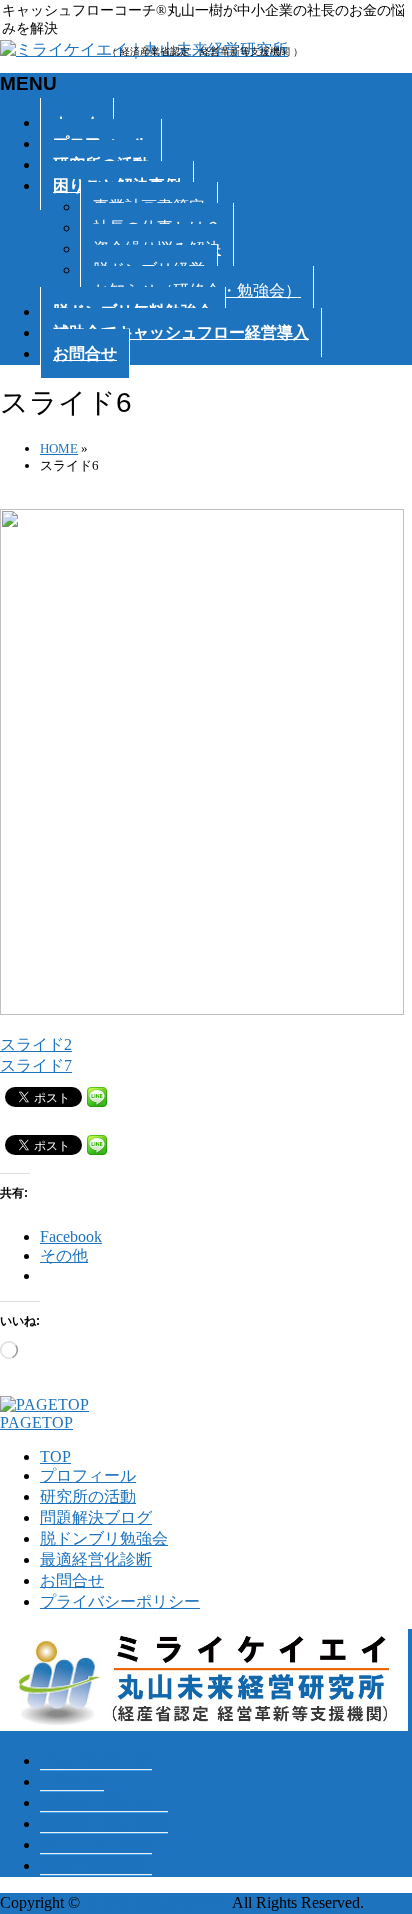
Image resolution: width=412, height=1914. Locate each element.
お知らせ (72, 1781)
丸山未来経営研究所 (156, 1902)
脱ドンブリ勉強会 (104, 1538)
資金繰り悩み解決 (104, 1823)
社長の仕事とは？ (104, 1802)
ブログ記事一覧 (96, 1760)
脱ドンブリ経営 (96, 1844)
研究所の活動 (88, 1496)
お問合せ (72, 1580)
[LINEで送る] (97, 1095)
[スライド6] (204, 1009)
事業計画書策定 (96, 1865)
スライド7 (36, 1065)
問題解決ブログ (96, 1517)
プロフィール (88, 1475)
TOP (55, 1456)
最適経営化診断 (96, 1559)
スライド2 (36, 1044)
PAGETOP (36, 1422)
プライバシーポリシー (120, 1601)
